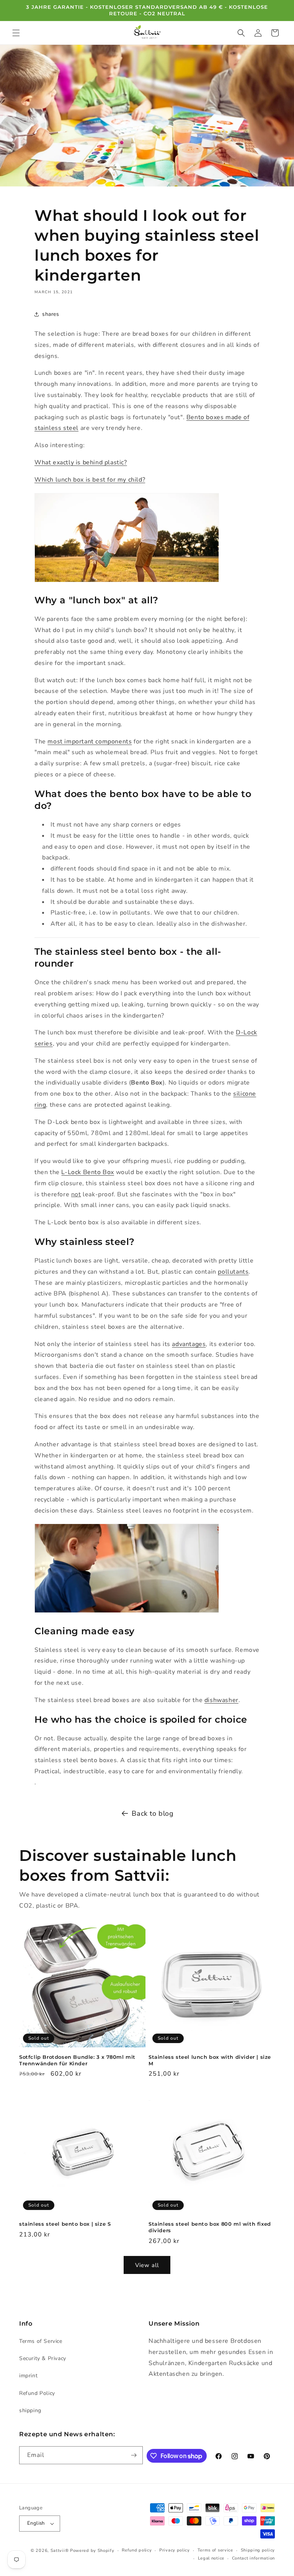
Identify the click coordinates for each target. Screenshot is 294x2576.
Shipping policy (258, 2550)
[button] (16, 33)
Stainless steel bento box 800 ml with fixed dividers (210, 2227)
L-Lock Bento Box (88, 1172)
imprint (28, 2376)
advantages (189, 1344)
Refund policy (137, 2550)
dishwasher (221, 1700)
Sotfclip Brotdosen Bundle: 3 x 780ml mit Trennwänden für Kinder (77, 2060)
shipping (30, 2410)
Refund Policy (37, 2393)
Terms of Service (41, 2341)
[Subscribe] (134, 2455)
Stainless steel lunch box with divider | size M (210, 2060)
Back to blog (153, 1813)
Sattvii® (60, 2551)
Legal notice (211, 2558)
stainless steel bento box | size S (65, 2224)
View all (147, 2265)
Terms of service (215, 2550)
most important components (90, 742)
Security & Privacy (43, 2358)
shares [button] (51, 314)
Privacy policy (175, 2550)
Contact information (253, 2558)
